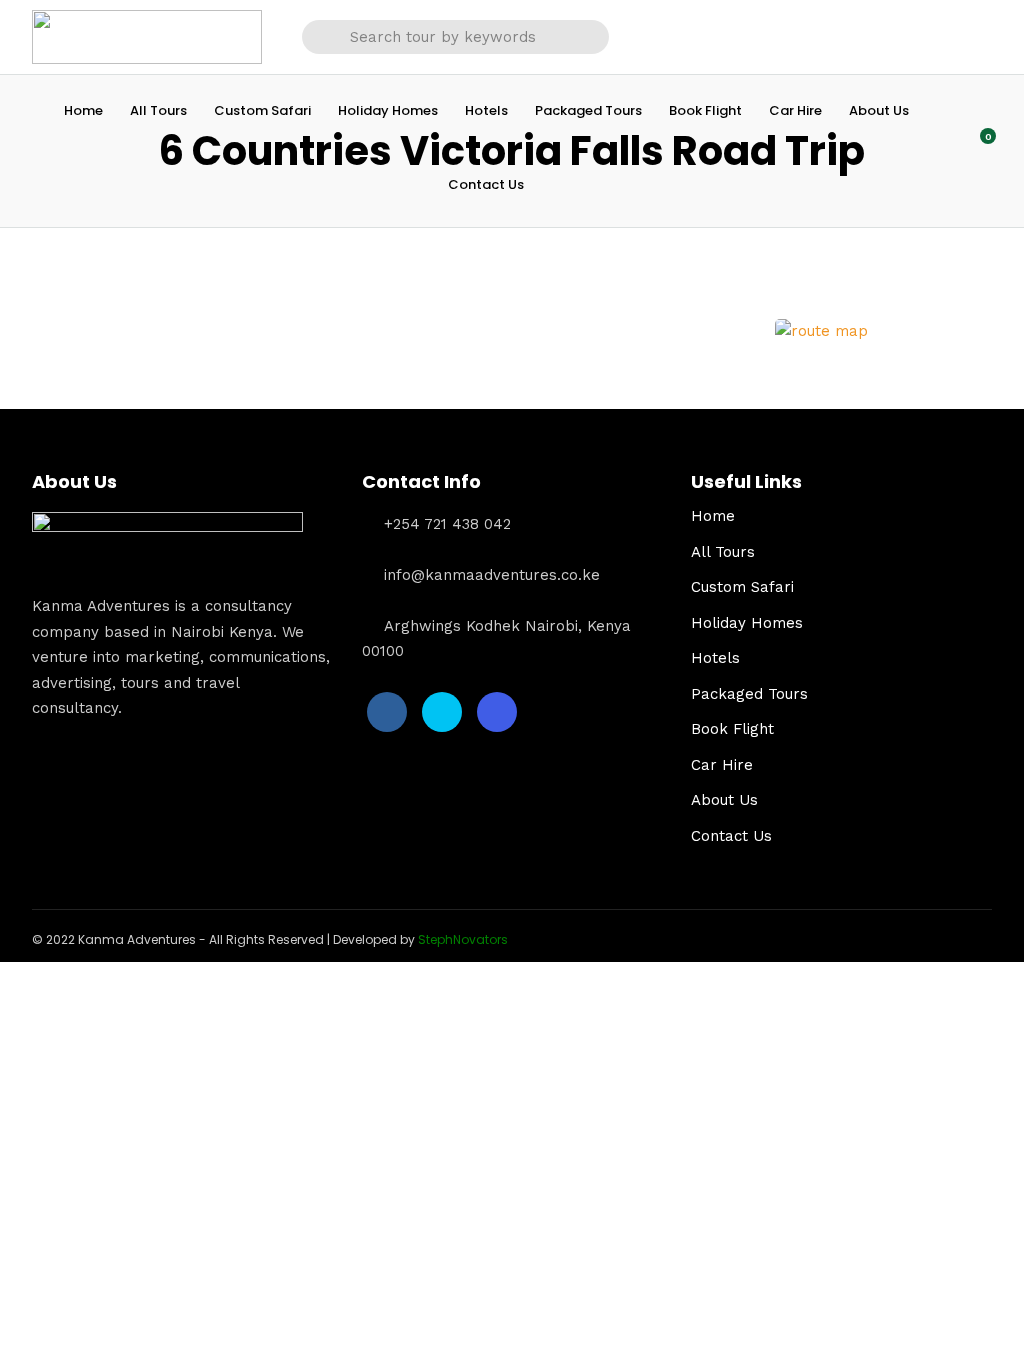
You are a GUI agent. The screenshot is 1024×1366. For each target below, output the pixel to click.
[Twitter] (442, 712)
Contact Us (486, 184)
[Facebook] (387, 712)
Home (83, 110)
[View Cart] (977, 147)
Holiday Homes (388, 110)
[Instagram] (497, 712)
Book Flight (705, 110)
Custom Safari (262, 110)
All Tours (158, 110)
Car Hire (795, 110)
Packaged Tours (588, 110)
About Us (879, 110)
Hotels (486, 110)
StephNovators (463, 939)
